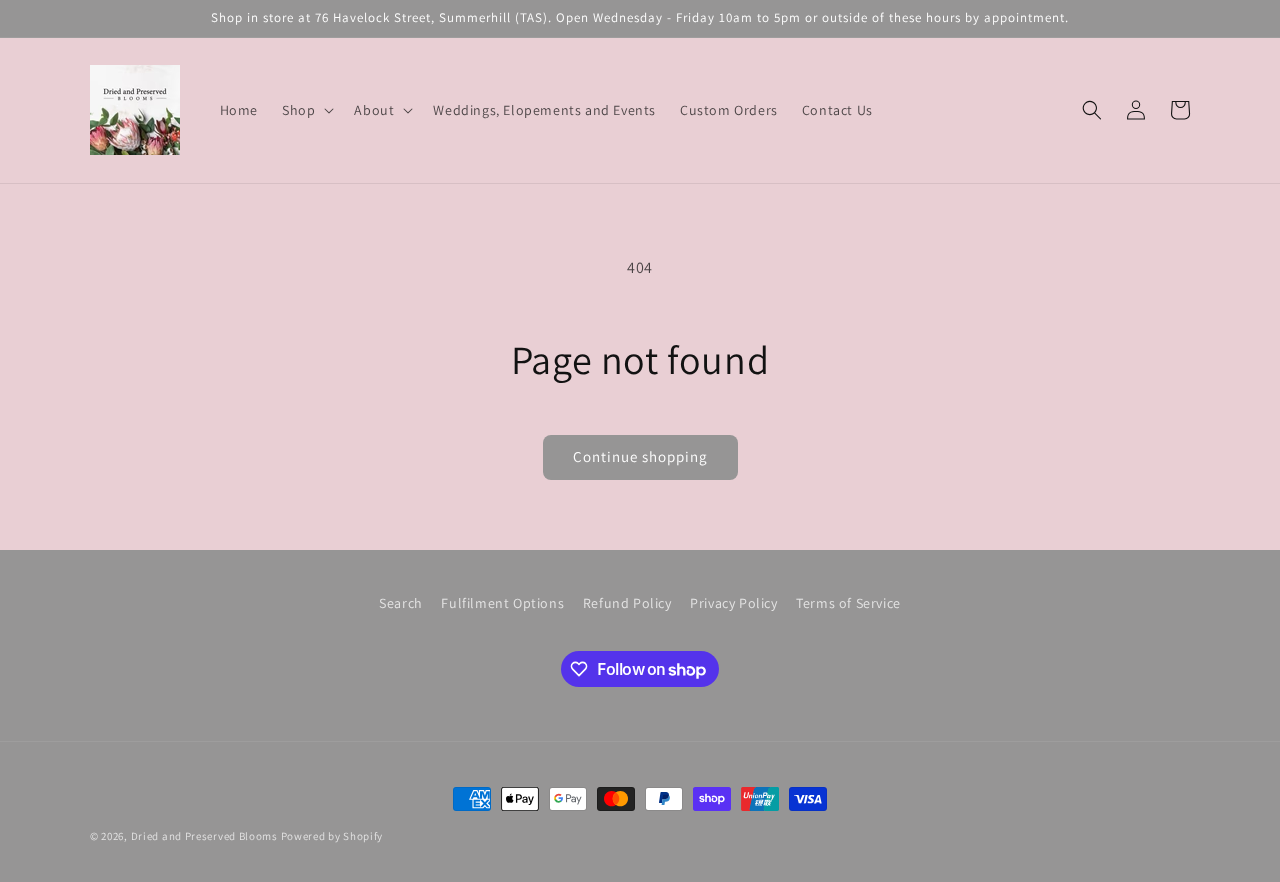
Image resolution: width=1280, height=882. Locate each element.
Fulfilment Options (502, 603)
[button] (306, 110)
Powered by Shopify (332, 836)
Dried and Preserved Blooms (204, 836)
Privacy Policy (733, 603)
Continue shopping (640, 456)
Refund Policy (627, 603)
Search (401, 603)
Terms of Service (848, 603)
